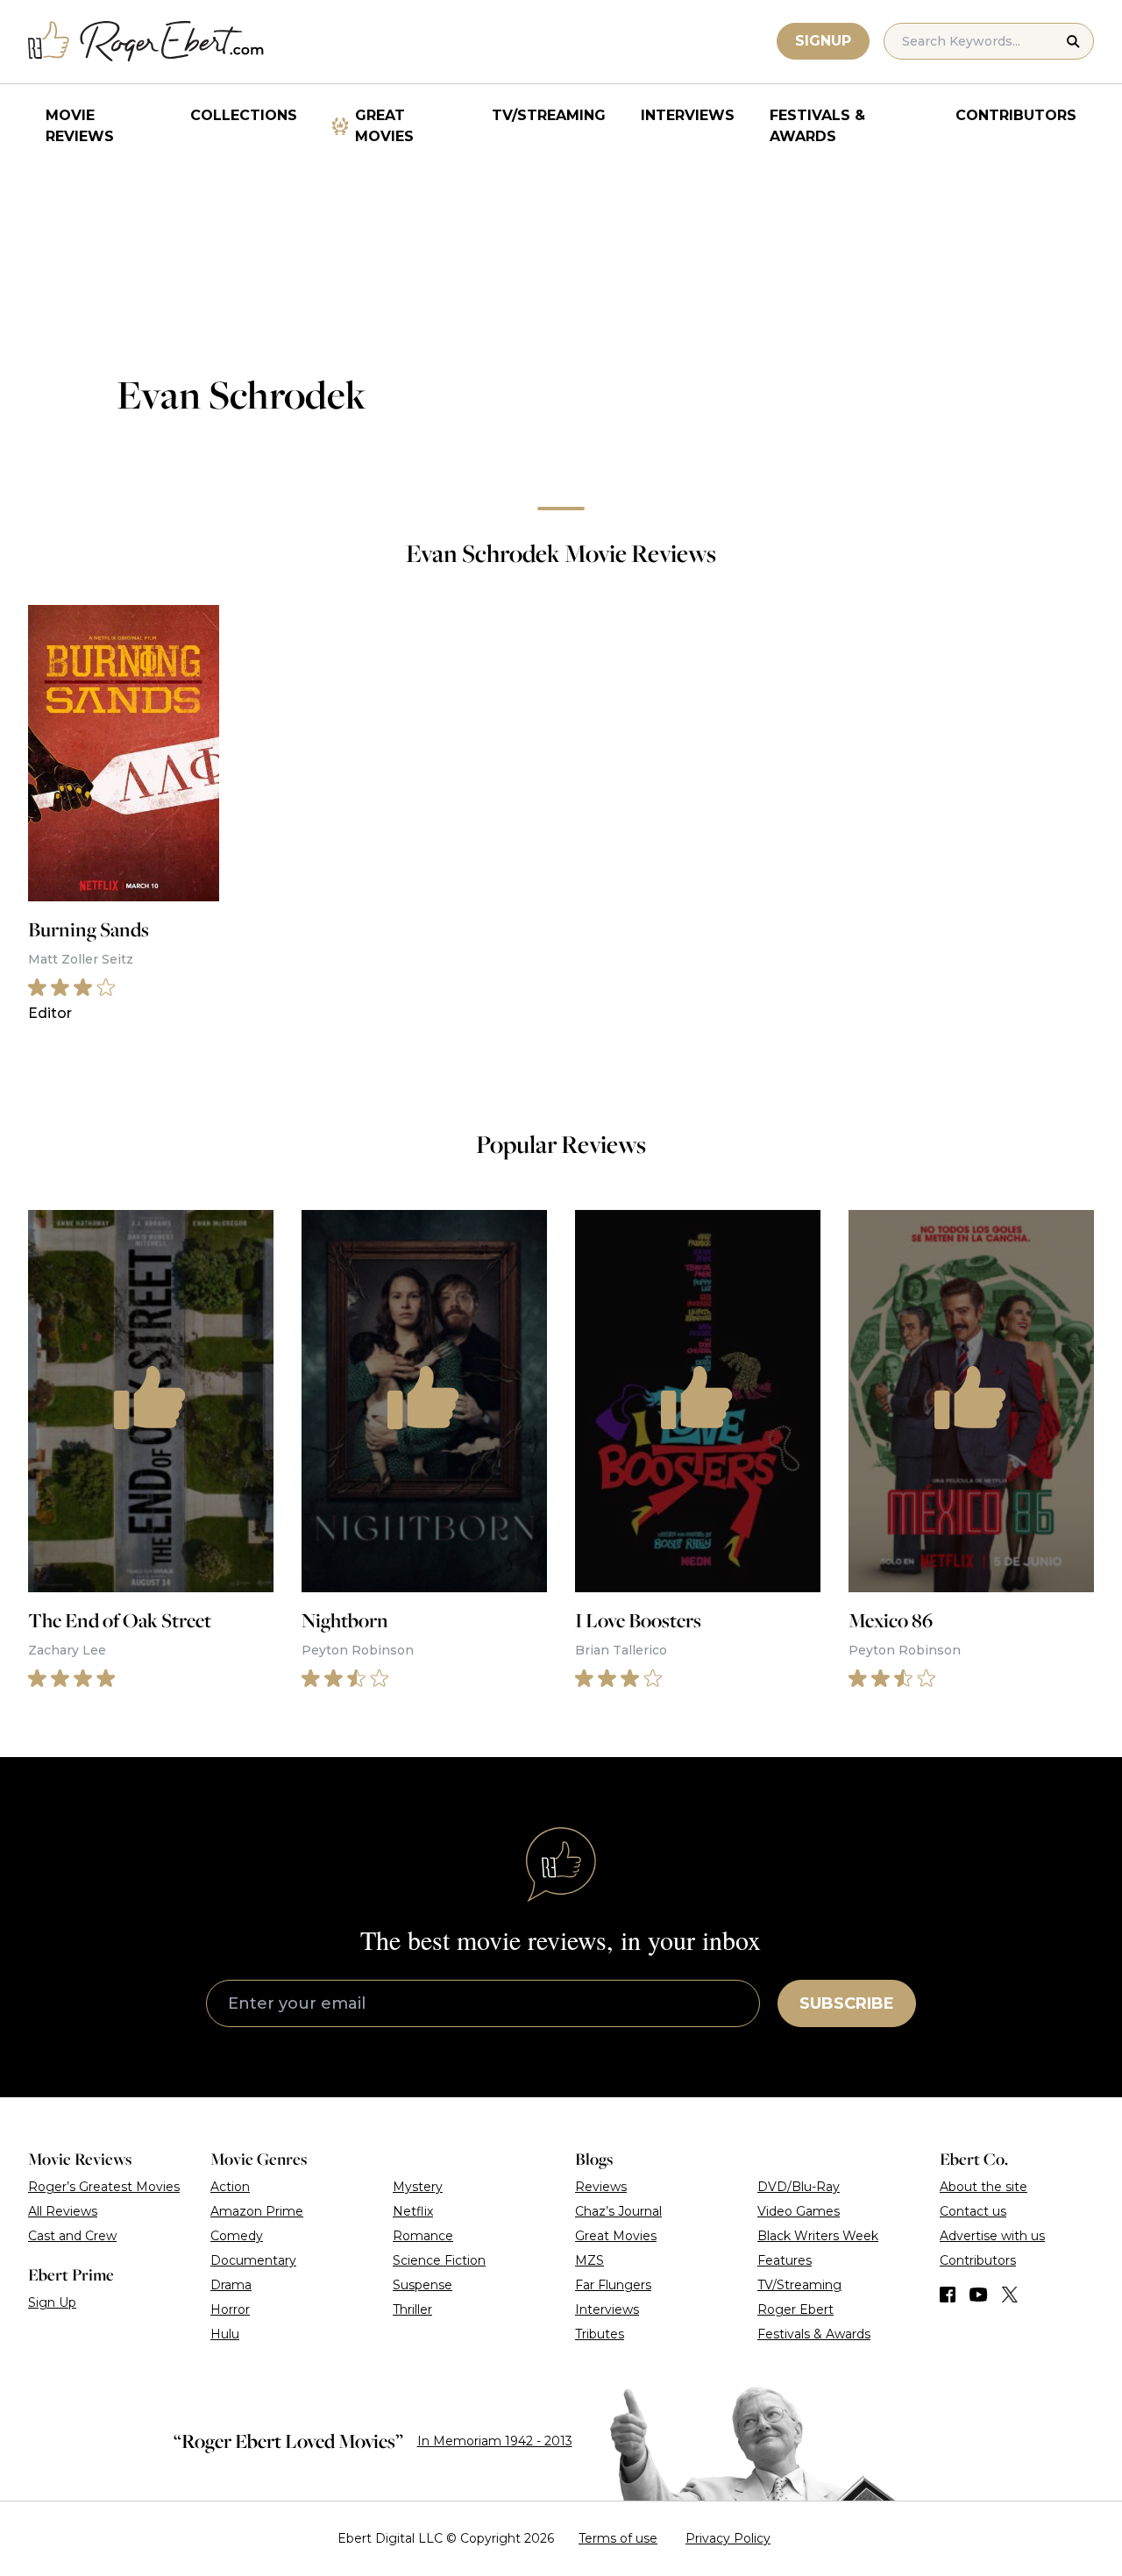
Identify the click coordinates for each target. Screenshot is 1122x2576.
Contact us (973, 2211)
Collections (244, 115)
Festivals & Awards (817, 126)
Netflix (413, 2211)
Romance (423, 2236)
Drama (231, 2285)
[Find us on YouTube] (979, 2295)
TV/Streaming (549, 115)
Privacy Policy (728, 2538)
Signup (823, 41)
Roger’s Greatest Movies (104, 2187)
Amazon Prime (257, 2211)
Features (785, 2260)
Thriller (412, 2309)
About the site (984, 2187)
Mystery (418, 2187)
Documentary (253, 2260)
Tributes (600, 2334)
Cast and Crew (72, 2236)
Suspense (423, 2285)
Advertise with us (992, 2236)
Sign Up (52, 2302)
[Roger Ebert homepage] (146, 42)
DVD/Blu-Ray (799, 2187)
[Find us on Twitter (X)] (1010, 2295)
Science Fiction (439, 2260)
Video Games (799, 2211)
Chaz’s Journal (618, 2211)
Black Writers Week (818, 2236)
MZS (589, 2260)
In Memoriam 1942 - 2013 (495, 2441)
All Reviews (63, 2211)
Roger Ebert (795, 2309)
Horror (230, 2309)
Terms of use (618, 2538)
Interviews (688, 115)
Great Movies (384, 126)
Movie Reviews (80, 126)
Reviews (601, 2187)
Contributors (1016, 115)
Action (230, 2187)
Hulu (225, 2334)
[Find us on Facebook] (948, 2295)
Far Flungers (613, 2285)
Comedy (237, 2236)
